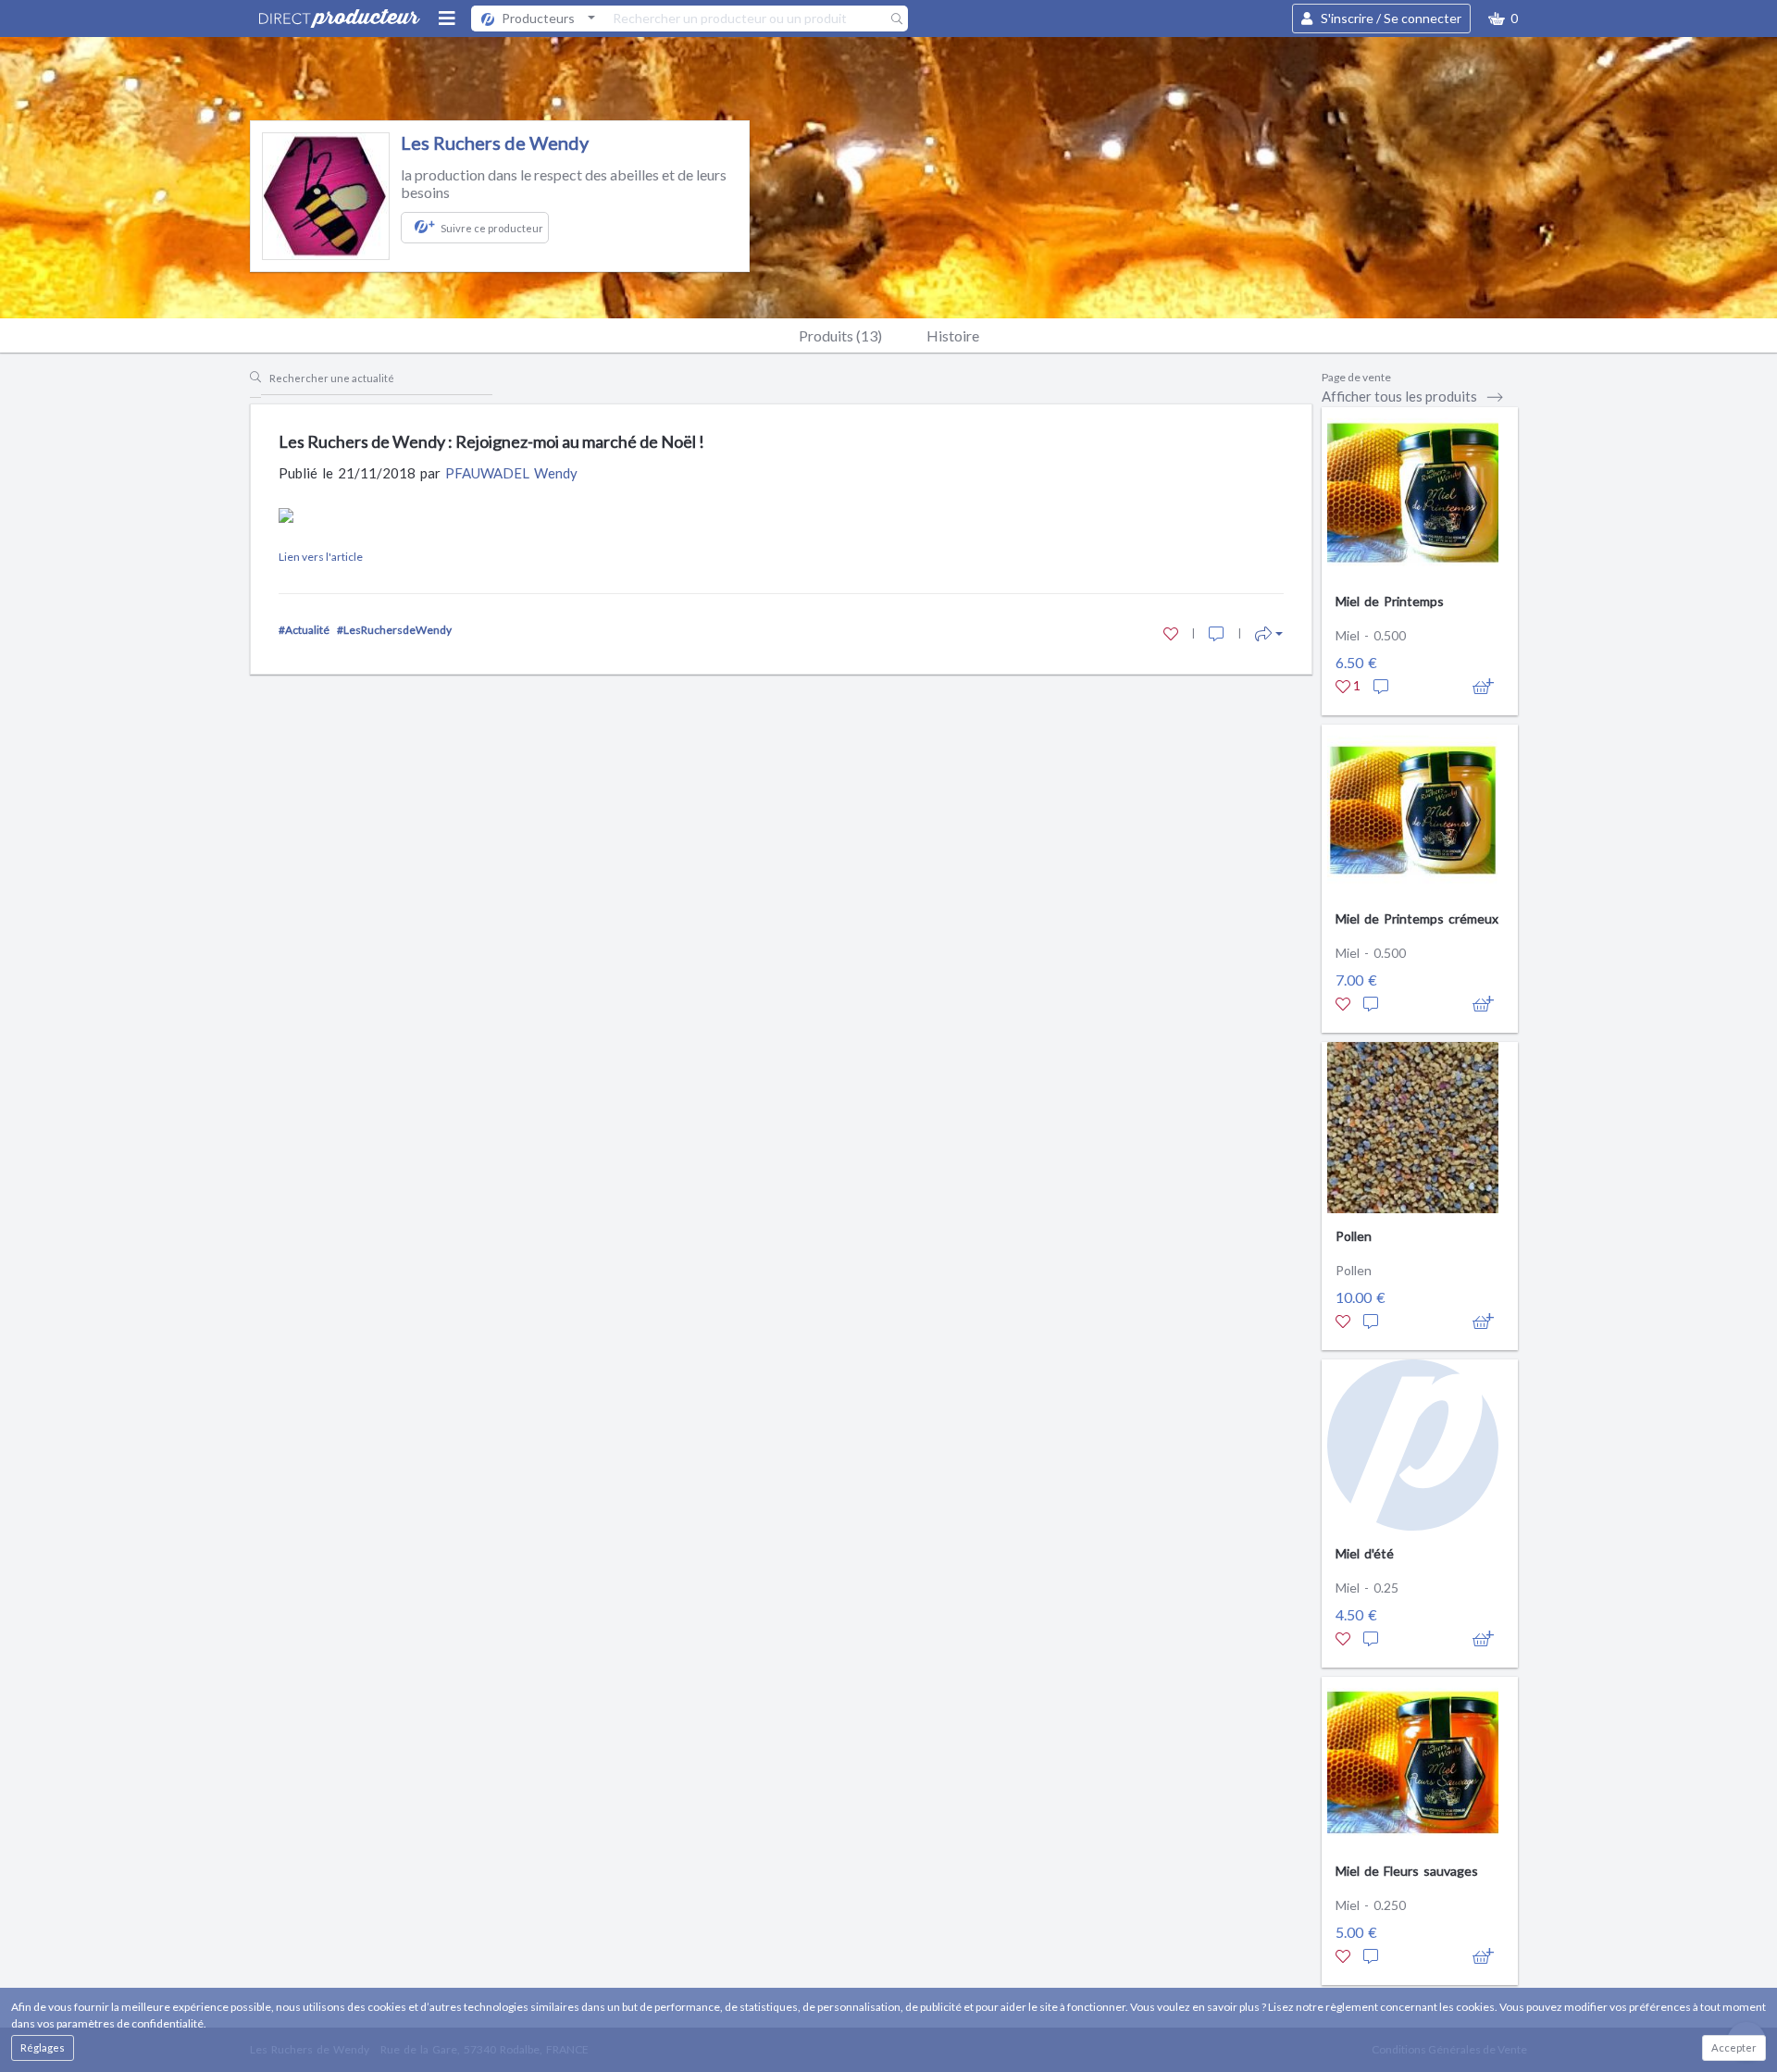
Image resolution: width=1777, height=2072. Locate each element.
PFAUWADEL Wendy (511, 473)
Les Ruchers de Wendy (495, 143)
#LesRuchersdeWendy (394, 630)
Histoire (953, 335)
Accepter (1734, 2047)
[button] (1503, 19)
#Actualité (304, 630)
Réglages (43, 2047)
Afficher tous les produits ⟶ (1413, 396)
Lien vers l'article (321, 557)
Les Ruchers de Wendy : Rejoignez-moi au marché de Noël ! (491, 441)
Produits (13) (840, 335)
